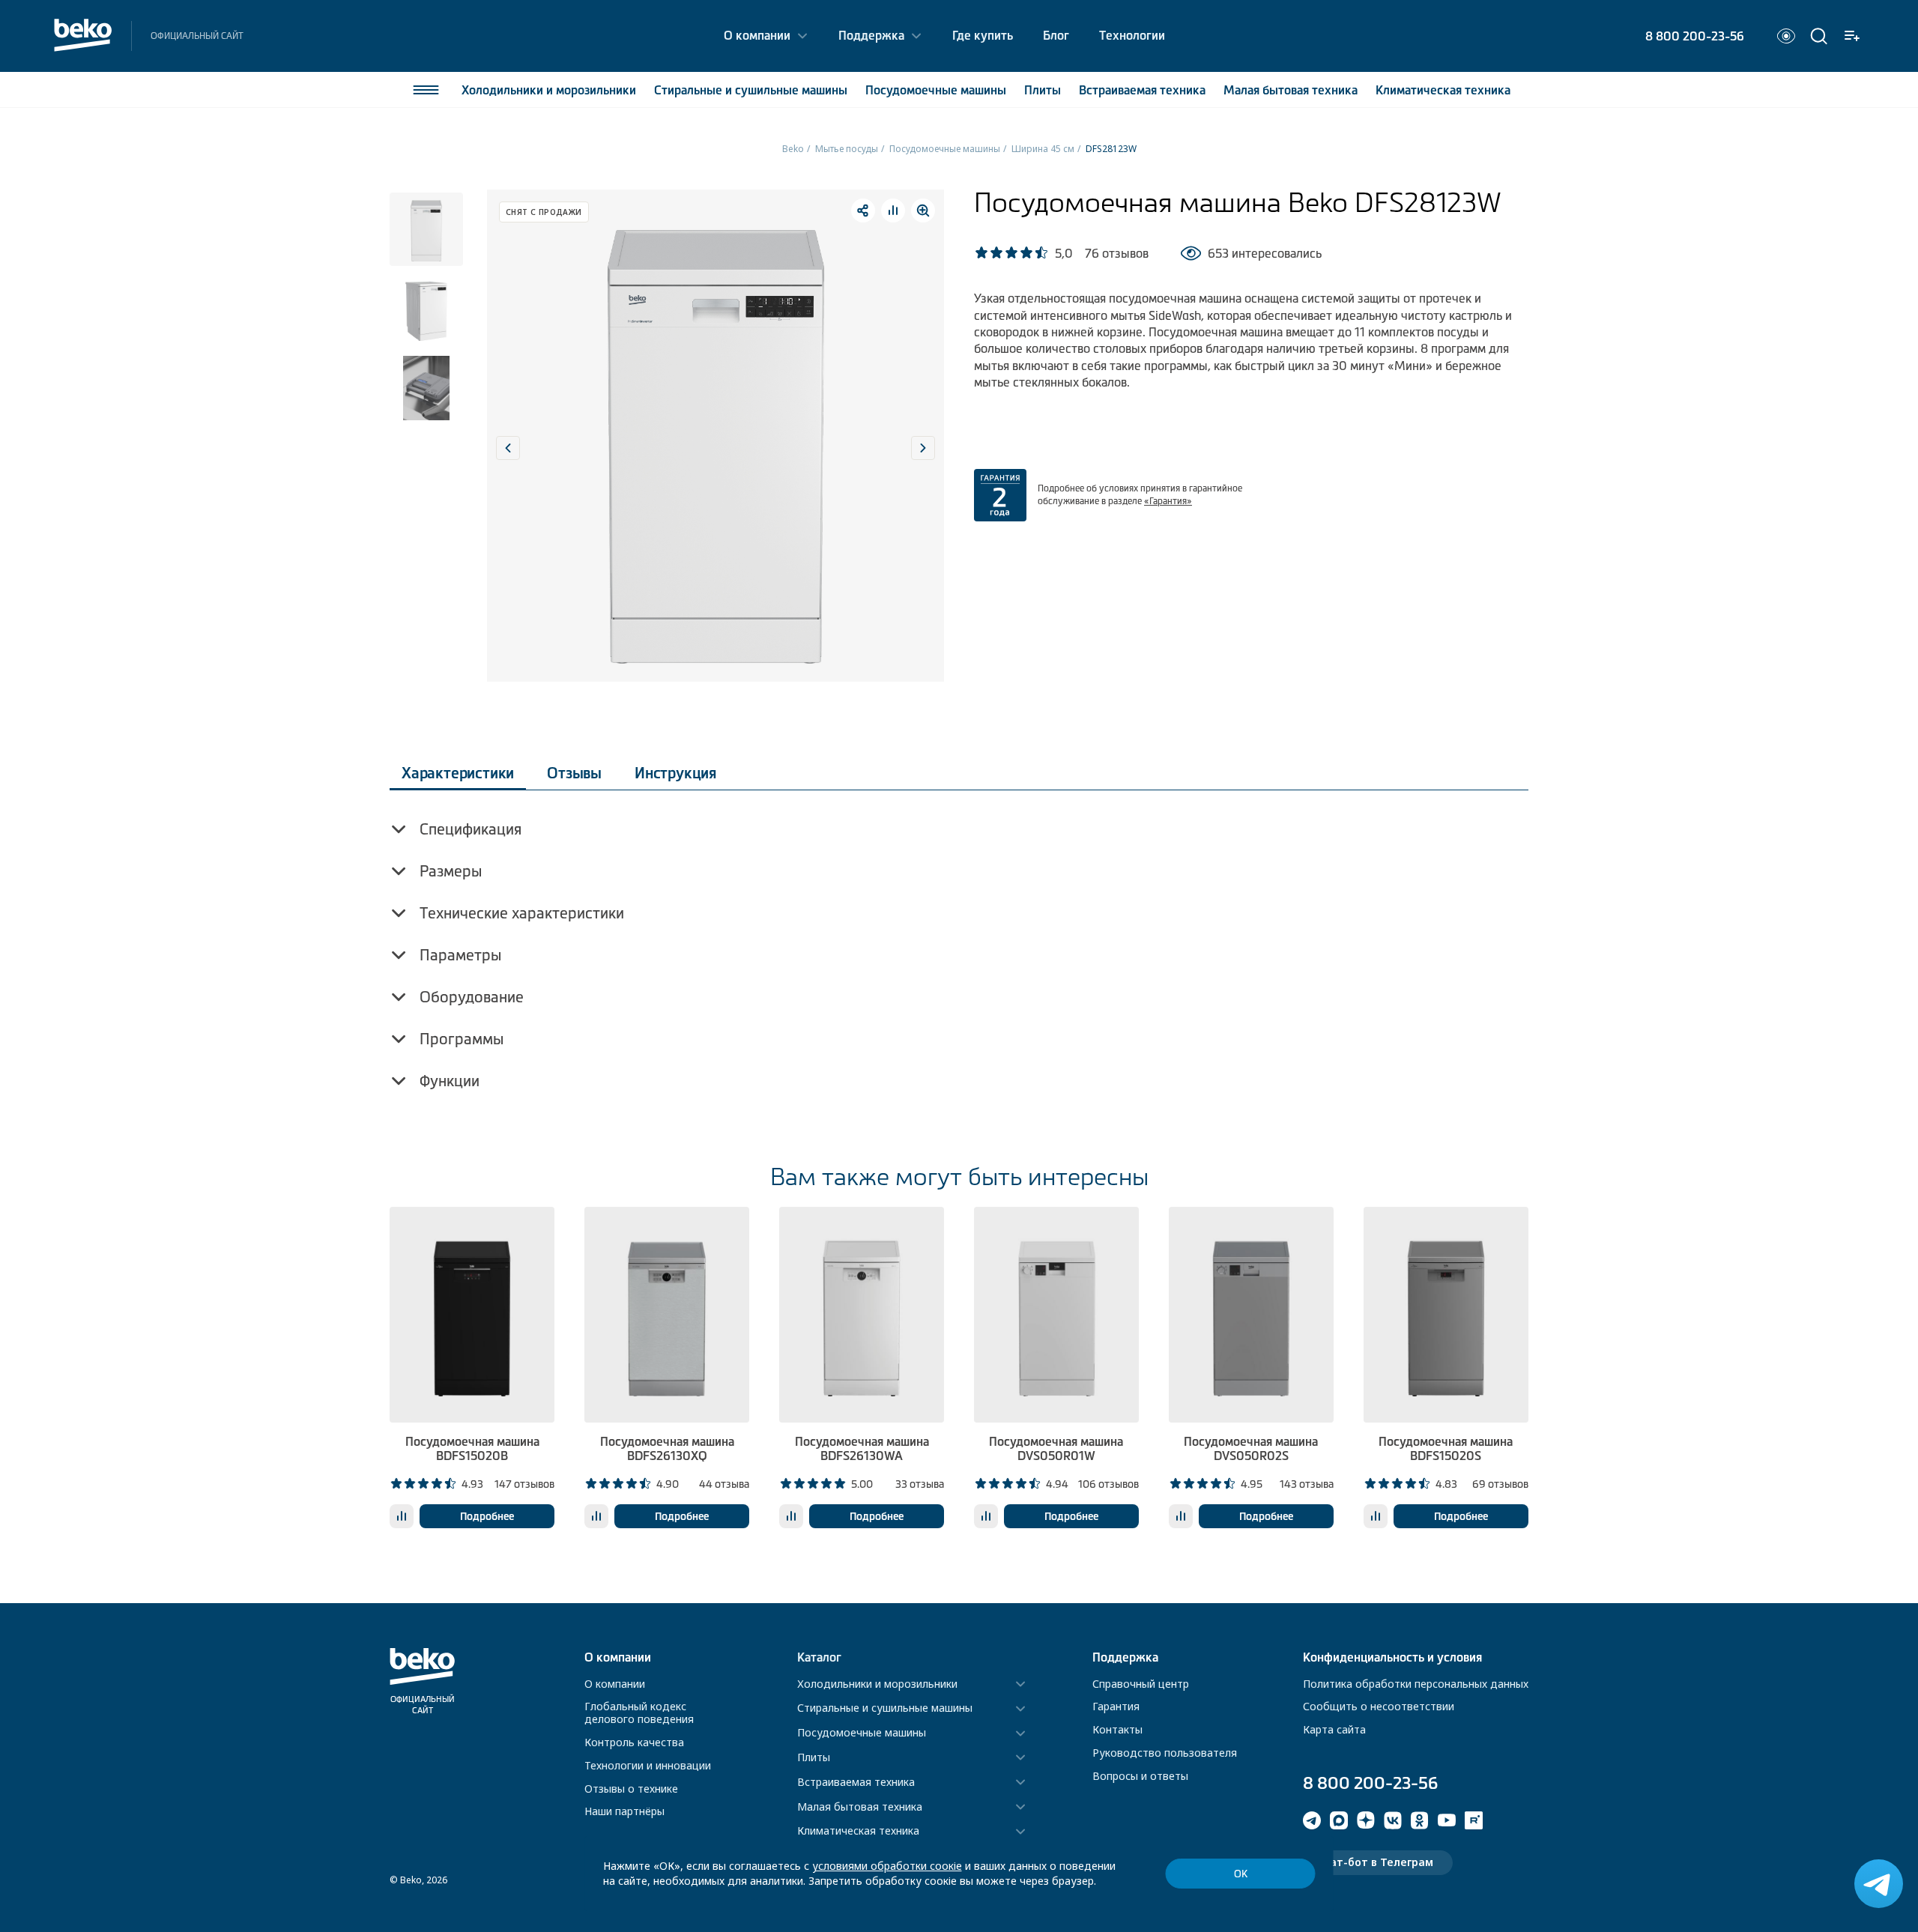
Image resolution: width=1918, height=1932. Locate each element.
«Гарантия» (1168, 501)
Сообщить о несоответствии (1379, 1706)
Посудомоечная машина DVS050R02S (1251, 1448)
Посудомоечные (936, 90)
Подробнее (487, 1516)
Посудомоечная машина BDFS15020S (1446, 1448)
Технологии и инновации (648, 1765)
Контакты (1117, 1729)
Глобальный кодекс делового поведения (639, 1713)
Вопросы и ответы (1140, 1776)
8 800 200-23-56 (1695, 36)
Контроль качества (634, 1742)
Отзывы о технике (631, 1789)
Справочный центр (1141, 1684)
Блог (1056, 35)
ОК (1241, 1874)
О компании (757, 35)
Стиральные (751, 90)
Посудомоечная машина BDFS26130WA (862, 1448)
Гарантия (1116, 1706)
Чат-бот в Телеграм (1378, 1862)
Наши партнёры (624, 1811)
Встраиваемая (1142, 90)
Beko (793, 149)
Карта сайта (1334, 1729)
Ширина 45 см (1043, 149)
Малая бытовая (1291, 90)
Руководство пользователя (1165, 1753)
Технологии (1132, 35)
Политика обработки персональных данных (1416, 1684)
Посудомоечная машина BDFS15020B (472, 1448)
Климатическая (1443, 90)
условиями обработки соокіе (887, 1866)
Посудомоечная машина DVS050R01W (1056, 1448)
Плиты (1043, 90)
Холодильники (549, 90)
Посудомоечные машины (945, 149)
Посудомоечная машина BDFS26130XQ (667, 1448)
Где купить (983, 35)
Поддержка (871, 35)
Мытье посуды (847, 149)
